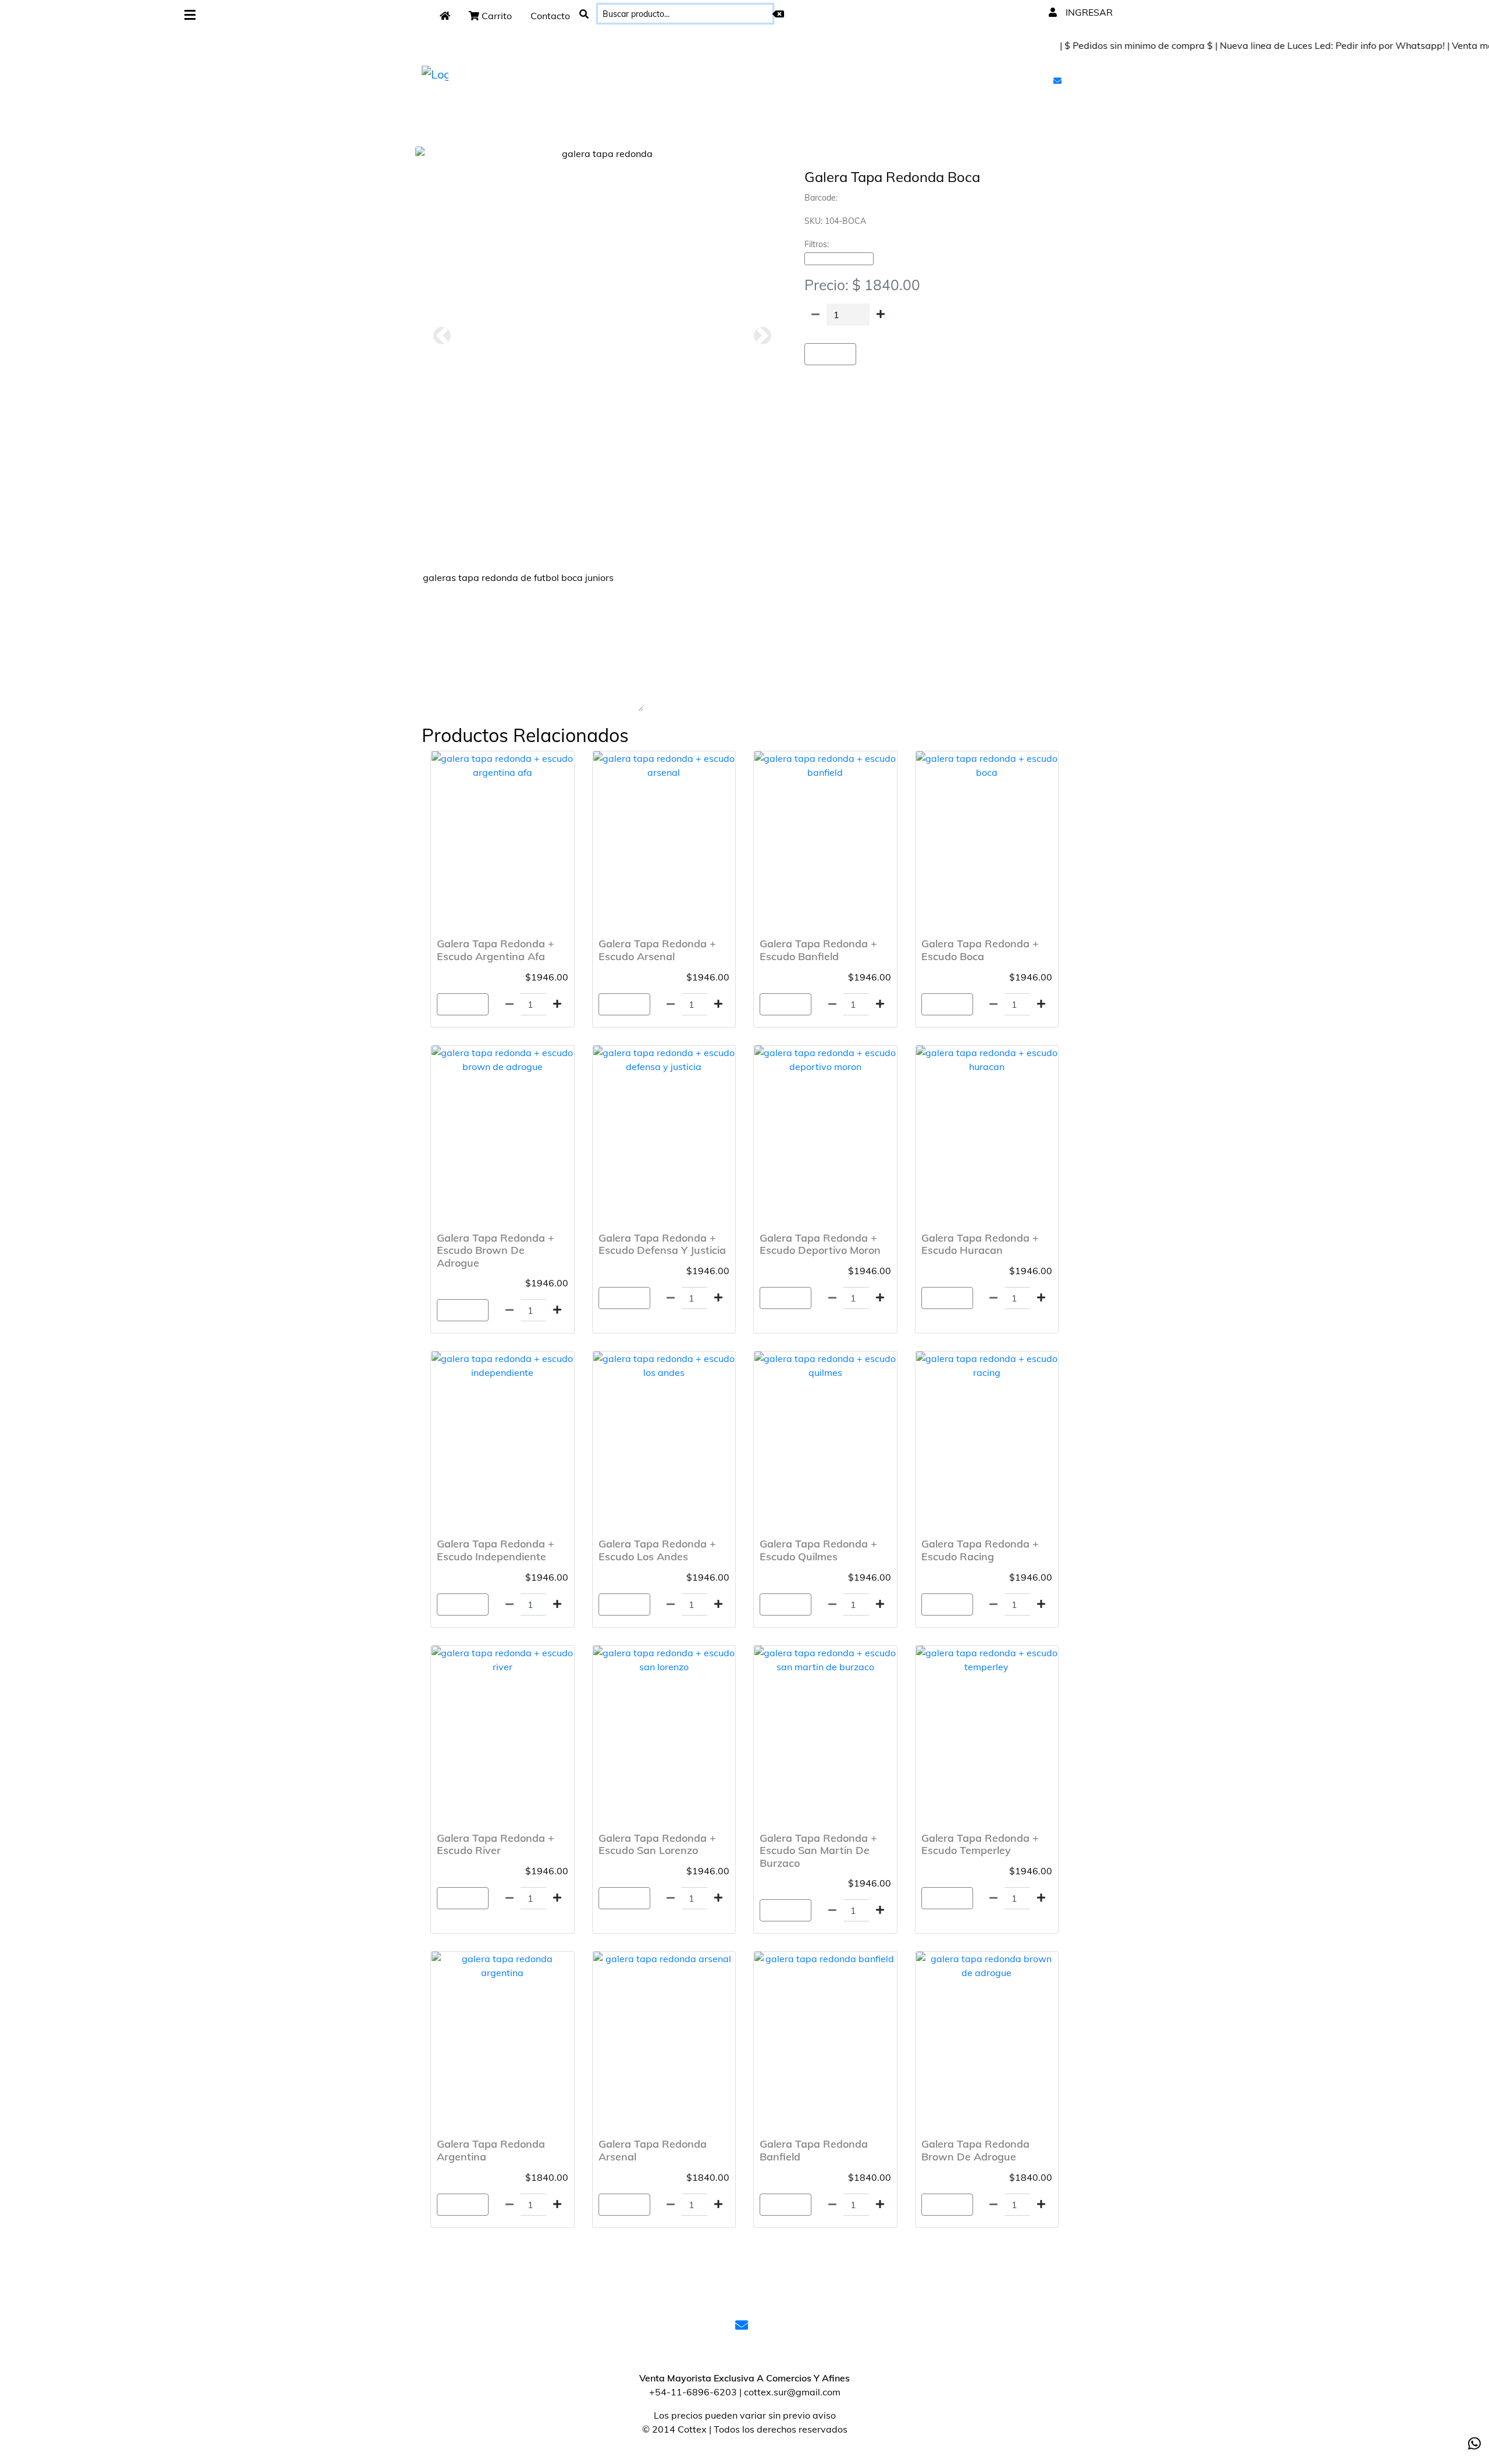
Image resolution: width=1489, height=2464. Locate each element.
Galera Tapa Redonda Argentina (491, 2150)
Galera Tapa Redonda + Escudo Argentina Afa (496, 950)
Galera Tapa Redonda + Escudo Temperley (980, 1844)
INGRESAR (1088, 12)
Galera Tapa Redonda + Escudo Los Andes (657, 1550)
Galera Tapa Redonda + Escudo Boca (980, 950)
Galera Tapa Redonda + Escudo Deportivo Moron (820, 1244)
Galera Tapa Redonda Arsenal (653, 2150)
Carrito (496, 16)
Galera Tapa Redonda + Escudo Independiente (496, 1550)
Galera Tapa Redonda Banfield (814, 2150)
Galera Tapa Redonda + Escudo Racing (980, 1550)
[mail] (1059, 80)
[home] (445, 16)
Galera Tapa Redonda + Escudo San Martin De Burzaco (818, 1850)
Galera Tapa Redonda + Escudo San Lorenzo (657, 1844)
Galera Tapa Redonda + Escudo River (496, 1844)
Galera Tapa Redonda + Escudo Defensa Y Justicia (662, 1244)
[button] (442, 336)
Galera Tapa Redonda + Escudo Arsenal (657, 950)
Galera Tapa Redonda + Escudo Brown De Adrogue (496, 1250)
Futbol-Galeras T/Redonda (839, 259)
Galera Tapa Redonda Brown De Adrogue (975, 2150)
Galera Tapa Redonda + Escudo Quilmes (818, 1550)
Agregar (830, 354)
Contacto (550, 16)
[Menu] (190, 15)
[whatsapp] (1474, 2444)
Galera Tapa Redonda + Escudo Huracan (980, 1244)
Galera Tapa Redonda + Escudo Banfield (818, 950)
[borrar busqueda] (778, 14)
